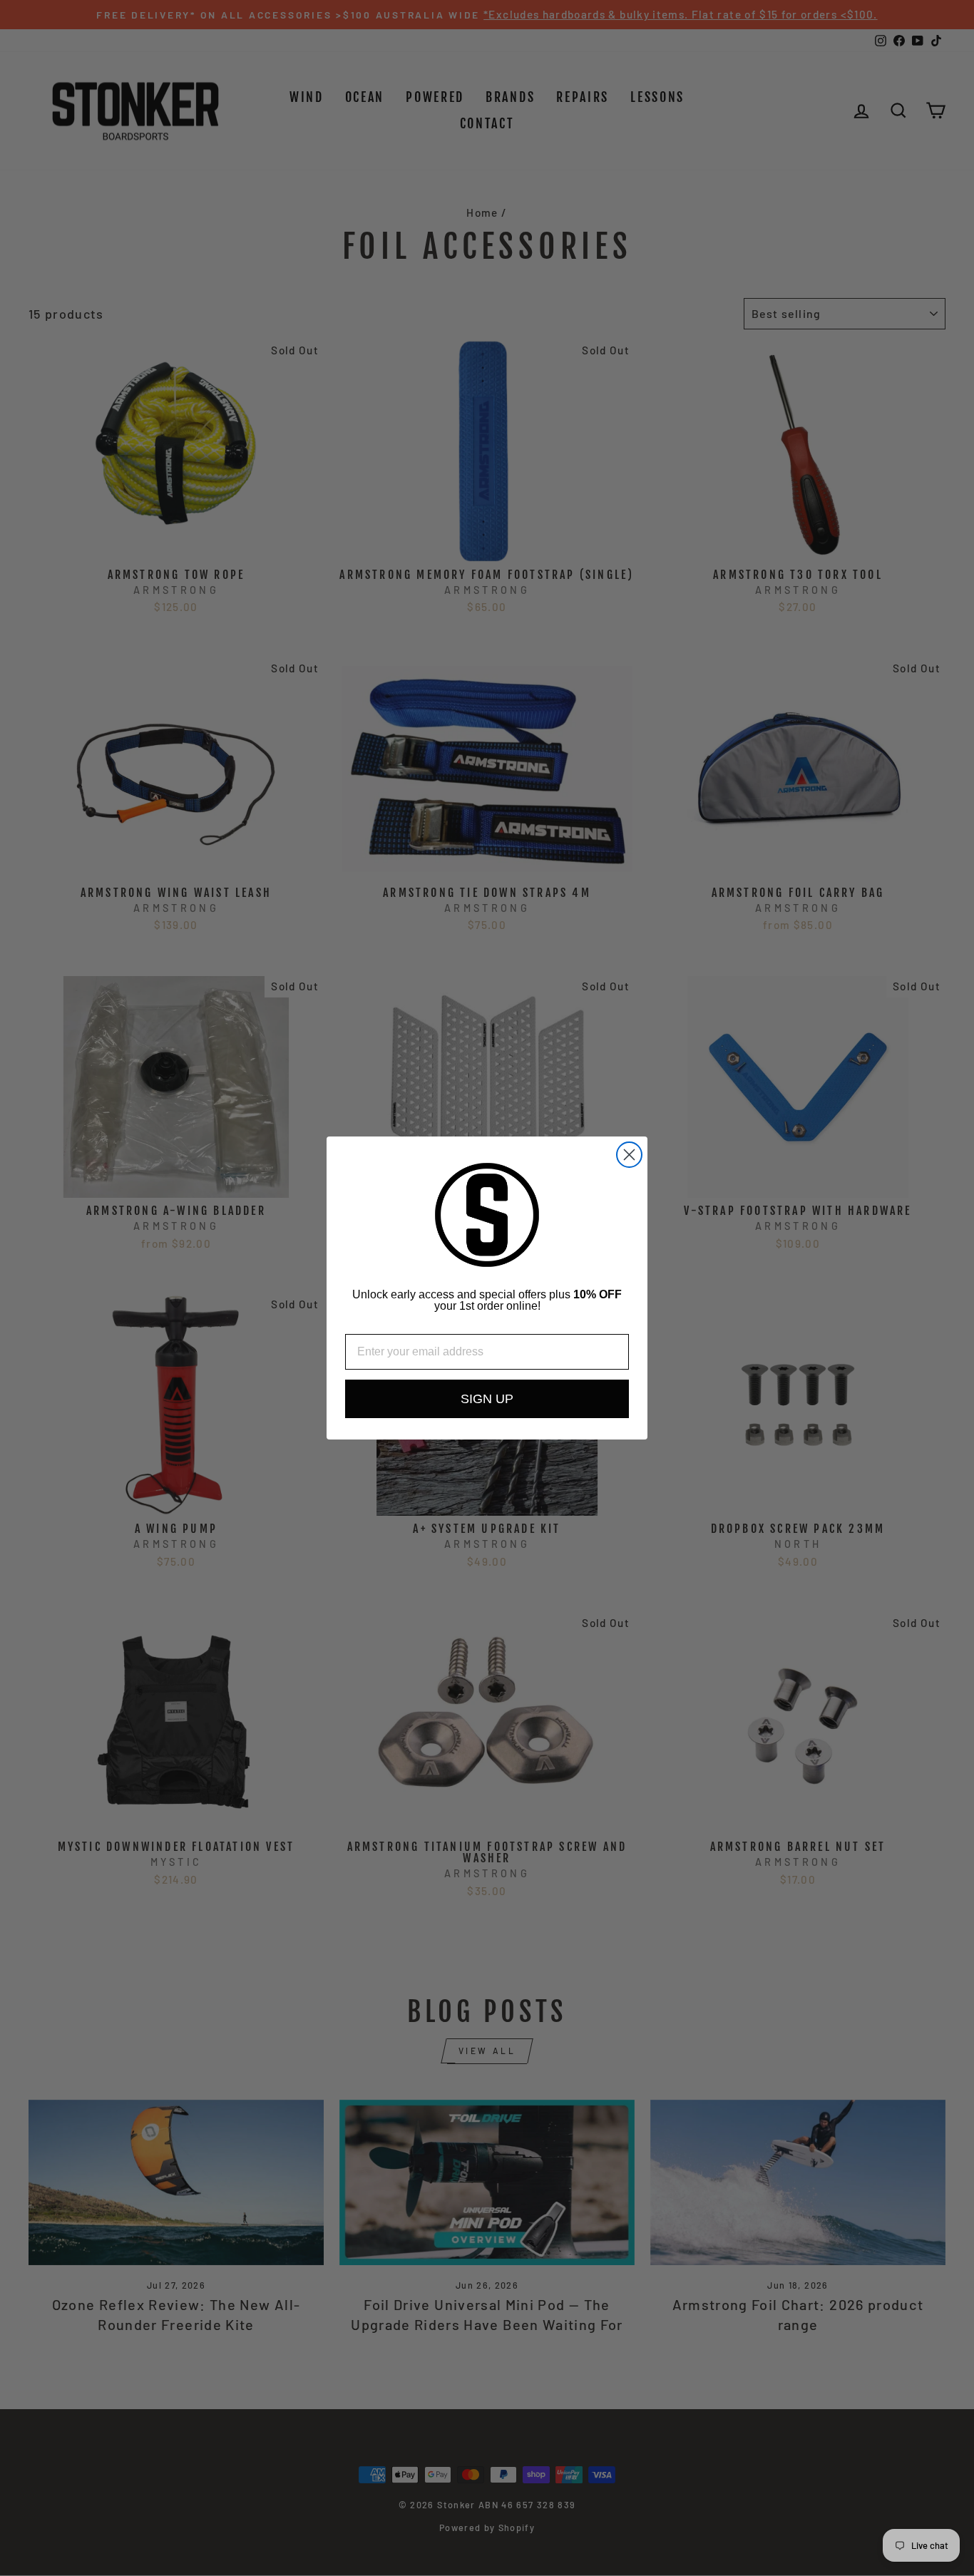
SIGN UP (487, 1399)
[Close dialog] (629, 1155)
